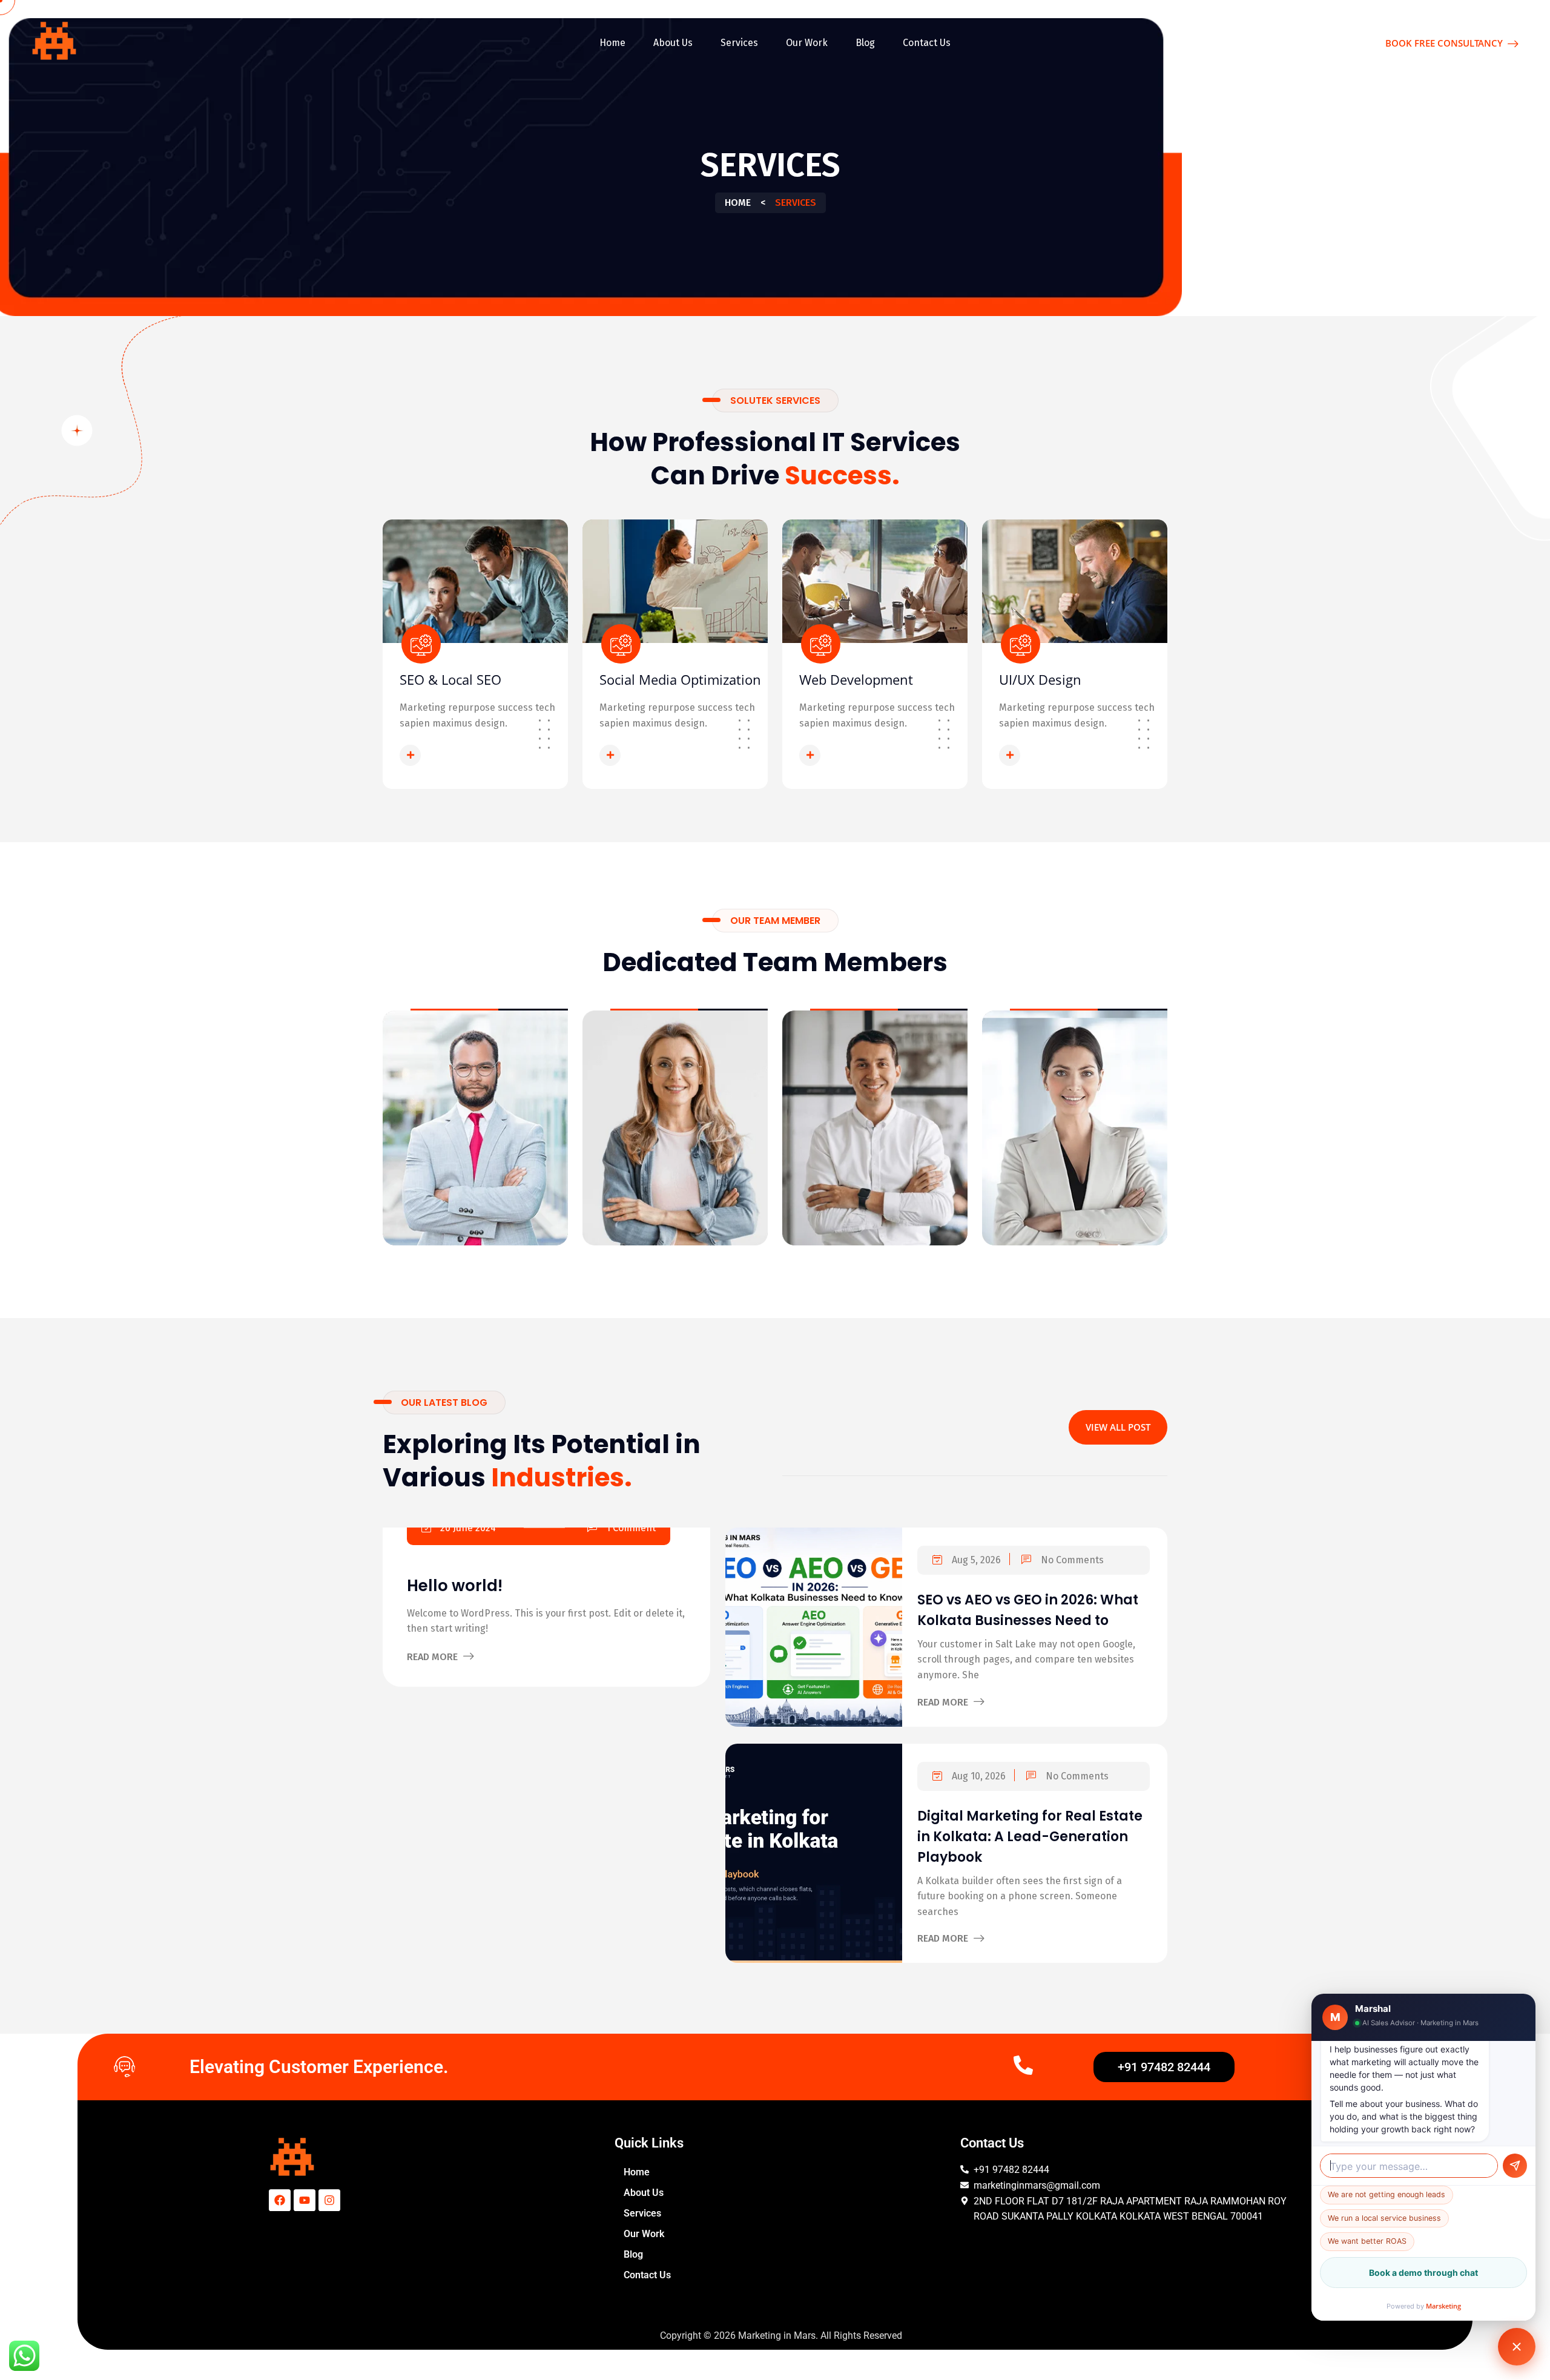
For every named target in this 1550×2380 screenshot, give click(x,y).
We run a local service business (1384, 2218)
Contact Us (927, 43)
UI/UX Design (1040, 679)
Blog (865, 43)
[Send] (1515, 2166)
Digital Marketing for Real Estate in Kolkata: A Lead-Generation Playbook (1030, 1837)
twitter (473, 1160)
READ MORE (455, 754)
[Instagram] (329, 2200)
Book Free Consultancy (1445, 43)
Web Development (856, 679)
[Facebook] (280, 2200)
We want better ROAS (1367, 2241)
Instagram (529, 1160)
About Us (673, 43)
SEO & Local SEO (450, 679)
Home (612, 43)
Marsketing (1443, 2306)
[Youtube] (305, 2200)
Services (739, 43)
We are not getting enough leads (1387, 2194)
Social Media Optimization (680, 679)
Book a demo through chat (1423, 2273)
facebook (419, 1160)
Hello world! (455, 1586)
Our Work (807, 43)
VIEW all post (1118, 1427)
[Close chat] (1517, 2347)
